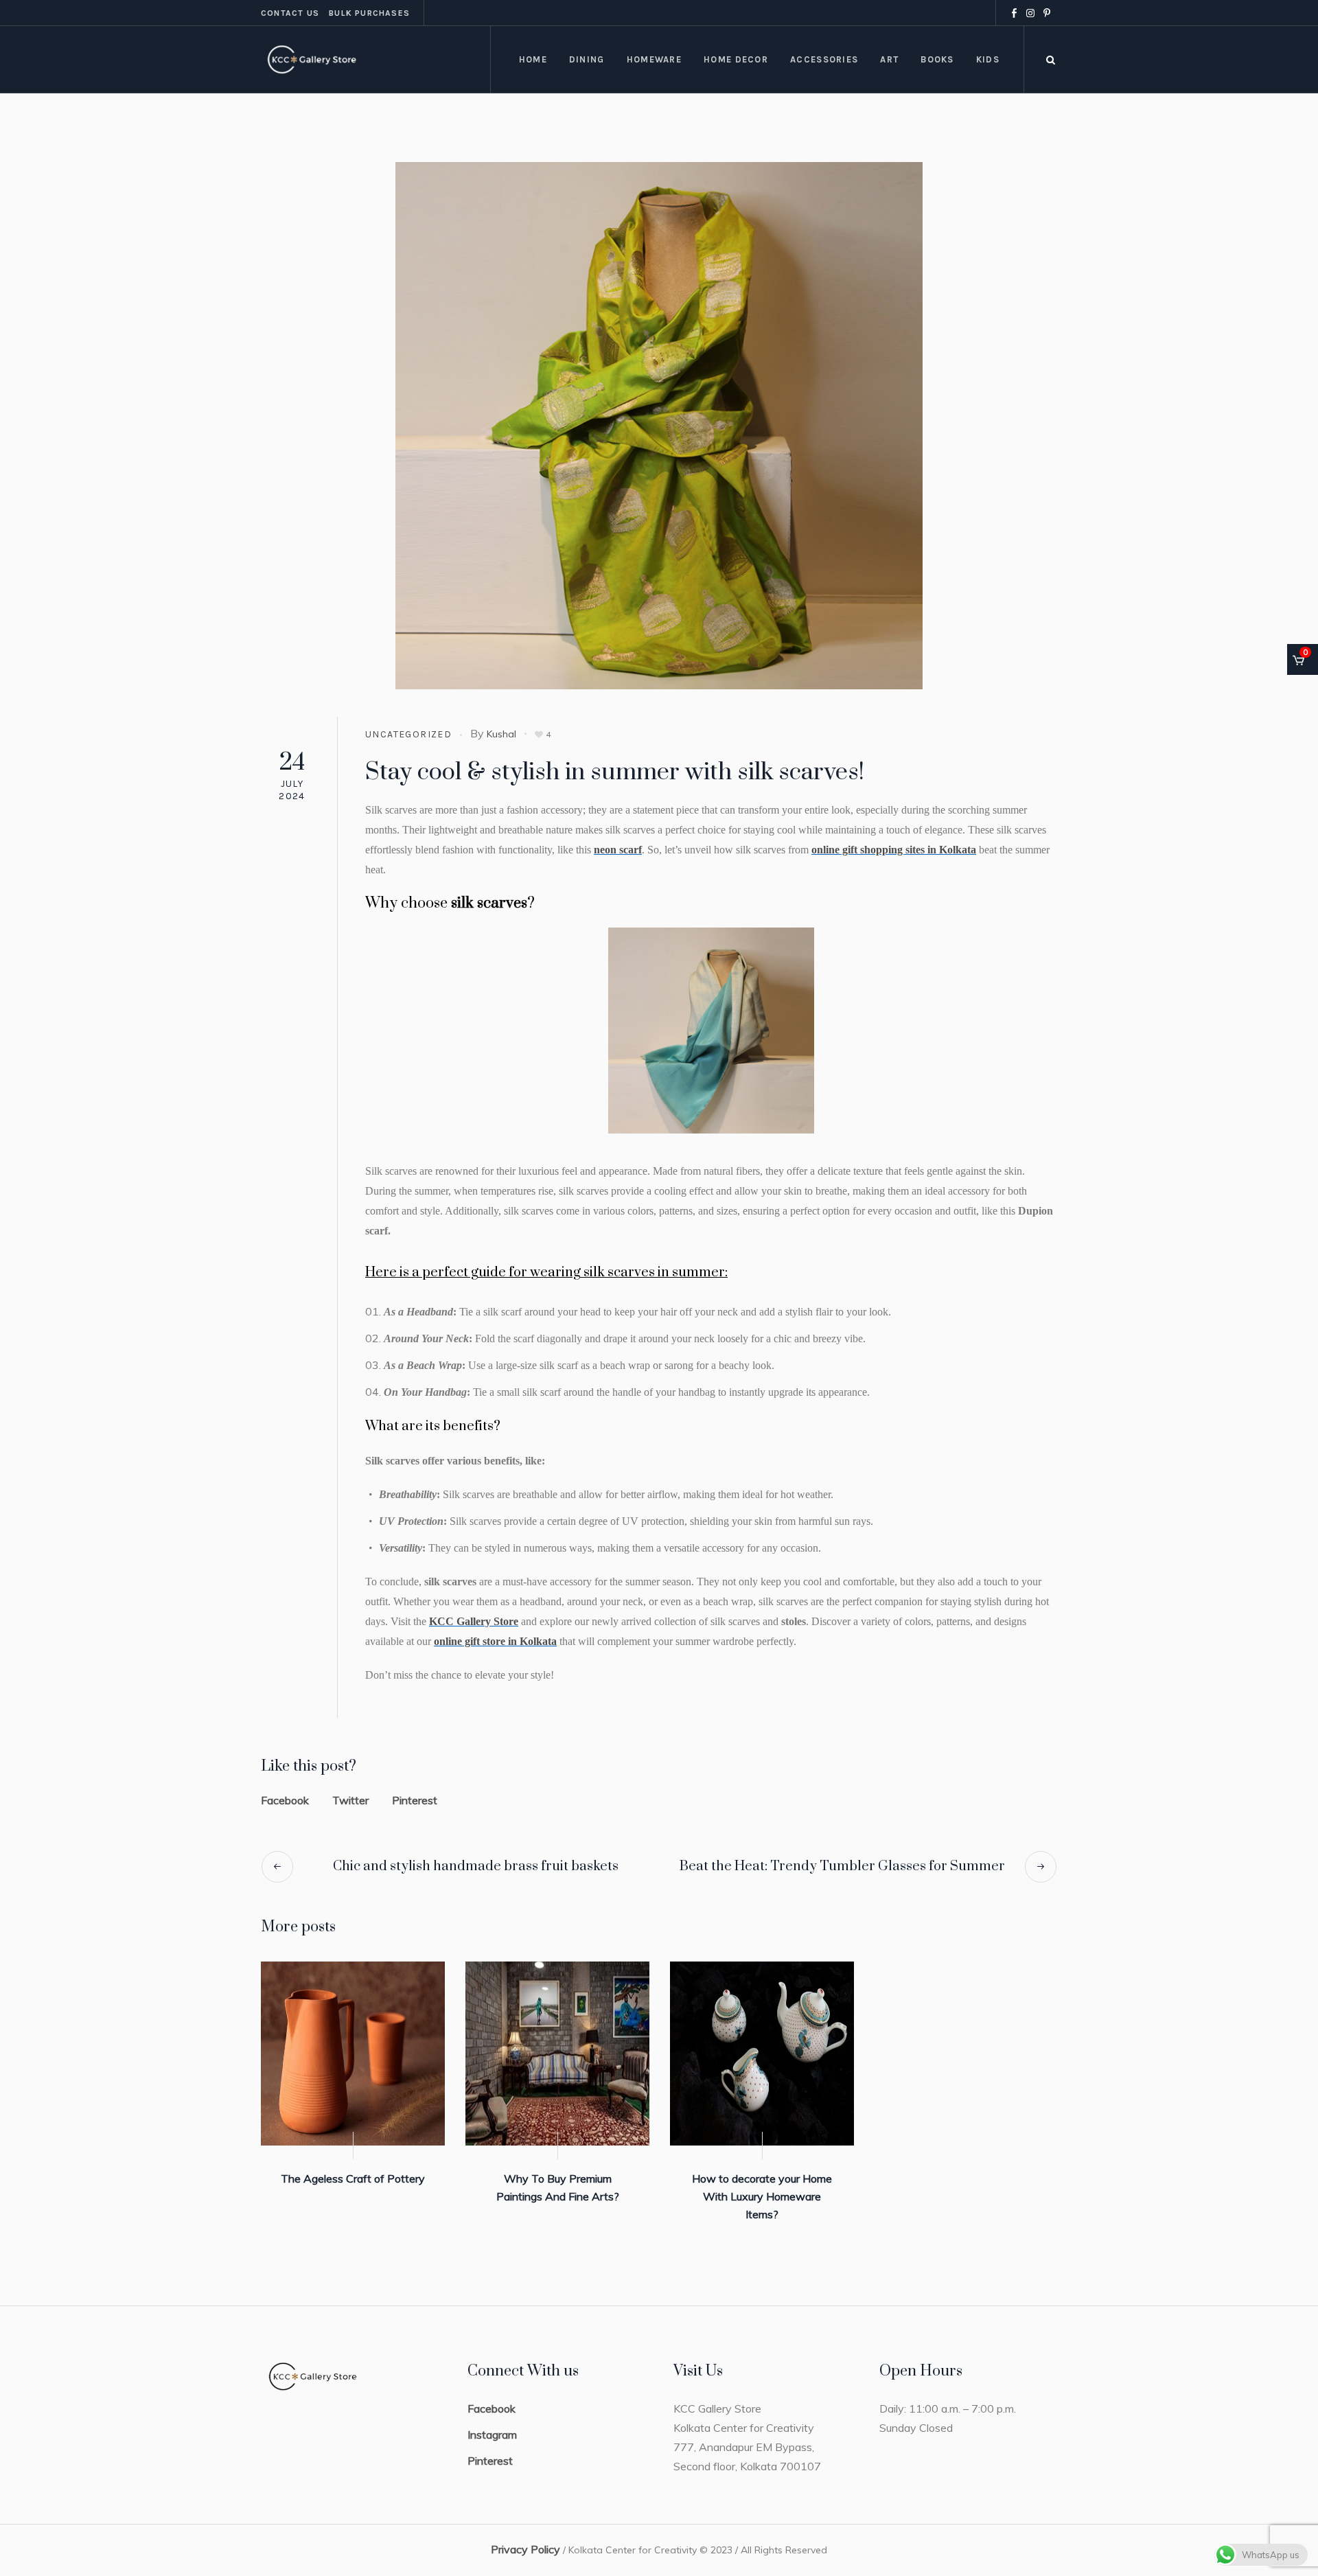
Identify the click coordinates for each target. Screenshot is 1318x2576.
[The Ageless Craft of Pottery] (353, 2054)
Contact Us (290, 13)
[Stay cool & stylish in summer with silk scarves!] (659, 424)
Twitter (350, 1800)
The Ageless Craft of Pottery (353, 2178)
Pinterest (415, 1800)
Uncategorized (408, 734)
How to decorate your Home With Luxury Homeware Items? (762, 2196)
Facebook (285, 1800)
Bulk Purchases (369, 13)
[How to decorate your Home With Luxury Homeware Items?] (762, 2054)
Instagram (492, 2435)
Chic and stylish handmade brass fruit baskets (476, 1866)
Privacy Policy (525, 2549)
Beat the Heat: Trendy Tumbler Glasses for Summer (842, 1866)
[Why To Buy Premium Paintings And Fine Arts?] (557, 2054)
